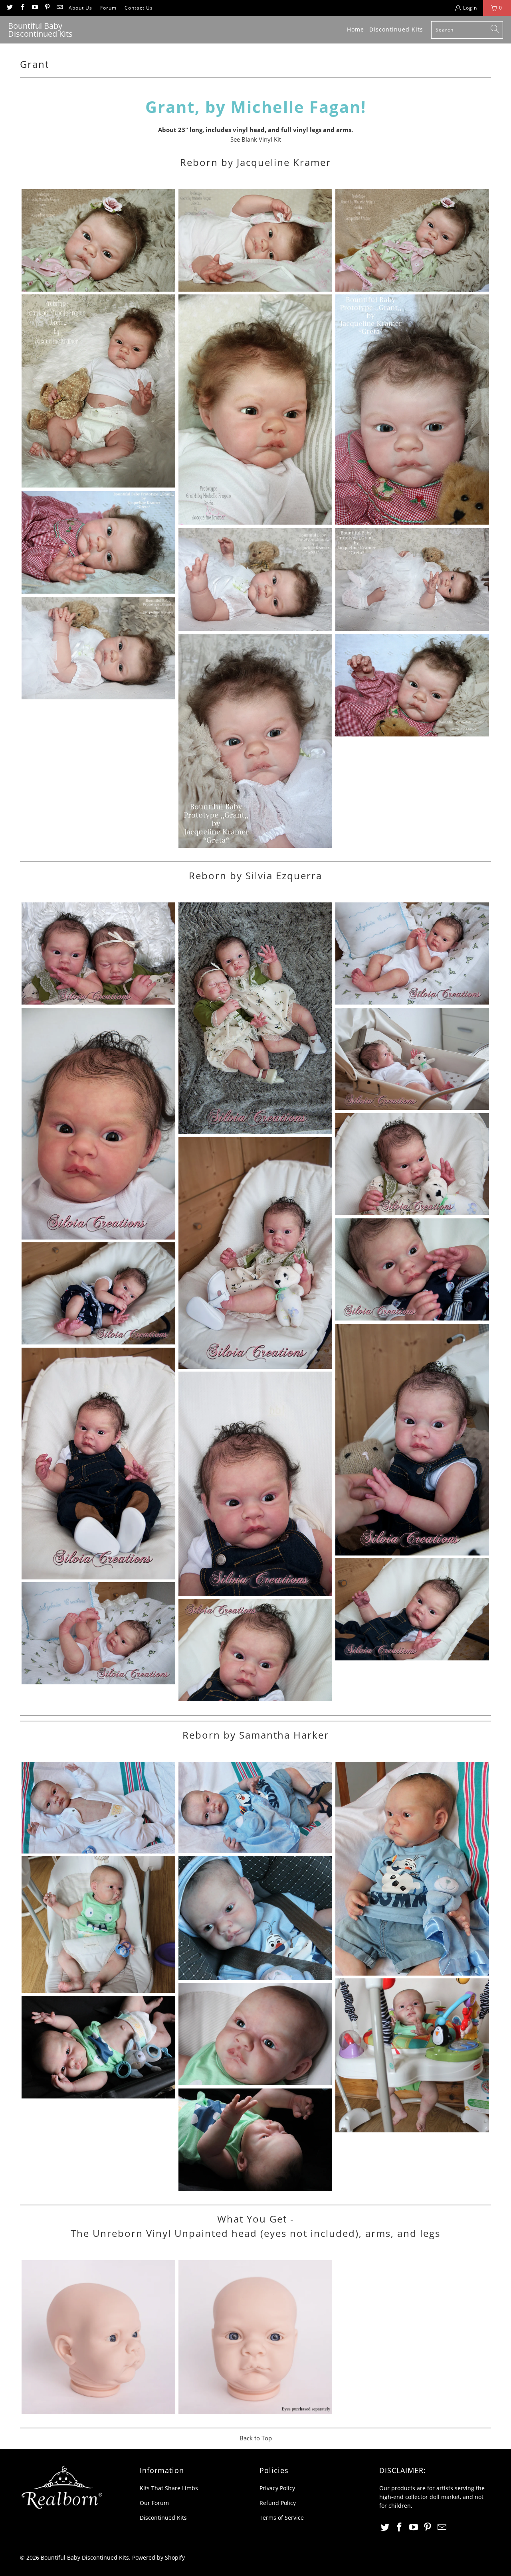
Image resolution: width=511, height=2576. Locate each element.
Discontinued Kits (163, 2518)
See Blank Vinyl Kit (256, 139)
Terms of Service (282, 2518)
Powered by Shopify (158, 2557)
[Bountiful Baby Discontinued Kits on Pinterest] (47, 8)
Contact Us (139, 8)
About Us (80, 8)
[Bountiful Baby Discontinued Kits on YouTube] (35, 8)
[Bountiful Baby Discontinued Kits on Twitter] (9, 8)
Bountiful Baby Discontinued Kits (85, 2557)
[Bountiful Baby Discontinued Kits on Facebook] (22, 8)
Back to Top (256, 2438)
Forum (108, 8)
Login (470, 8)
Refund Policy (278, 2503)
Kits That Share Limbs (169, 2488)
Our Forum (154, 2503)
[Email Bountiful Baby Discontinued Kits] (59, 8)
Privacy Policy (277, 2488)
